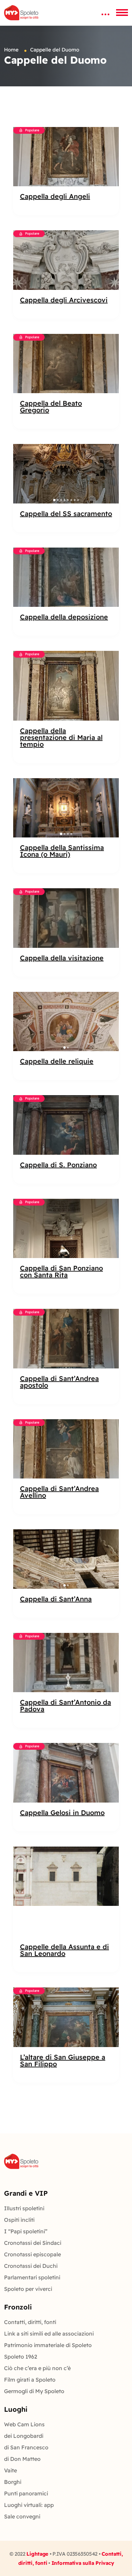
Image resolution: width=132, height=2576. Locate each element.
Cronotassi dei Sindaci (33, 2243)
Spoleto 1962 (21, 2357)
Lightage (37, 2554)
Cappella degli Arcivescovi (64, 300)
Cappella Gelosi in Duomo (62, 1813)
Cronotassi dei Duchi (31, 2266)
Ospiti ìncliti (19, 2220)
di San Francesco (26, 2447)
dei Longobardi (24, 2436)
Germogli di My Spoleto (34, 2391)
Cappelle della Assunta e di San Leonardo (64, 1950)
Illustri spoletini (24, 2208)
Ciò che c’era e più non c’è (37, 2368)
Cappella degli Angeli (55, 196)
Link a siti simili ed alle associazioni (49, 2334)
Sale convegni (22, 2516)
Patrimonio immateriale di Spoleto (48, 2345)
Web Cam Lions (24, 2424)
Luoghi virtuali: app (29, 2505)
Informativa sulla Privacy (83, 2563)
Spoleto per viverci (28, 2289)
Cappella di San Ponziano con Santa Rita (61, 1272)
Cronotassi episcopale (32, 2254)
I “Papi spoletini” (26, 2231)
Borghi (13, 2482)
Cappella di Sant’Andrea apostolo (59, 1382)
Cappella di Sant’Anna (56, 1599)
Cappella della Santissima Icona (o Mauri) (62, 851)
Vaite (10, 2470)
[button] (22, 474)
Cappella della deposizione (64, 617)
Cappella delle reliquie (57, 1061)
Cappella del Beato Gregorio (51, 407)
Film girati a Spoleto (30, 2380)
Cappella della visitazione (62, 958)
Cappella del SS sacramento (66, 514)
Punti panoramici (26, 2493)
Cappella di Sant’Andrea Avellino (59, 1492)
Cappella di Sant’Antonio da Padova (65, 1706)
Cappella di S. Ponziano (58, 1165)
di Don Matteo (22, 2459)
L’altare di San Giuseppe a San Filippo (63, 2061)
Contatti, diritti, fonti (30, 2322)
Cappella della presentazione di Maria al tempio (61, 738)
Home (11, 50)
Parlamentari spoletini (32, 2277)
